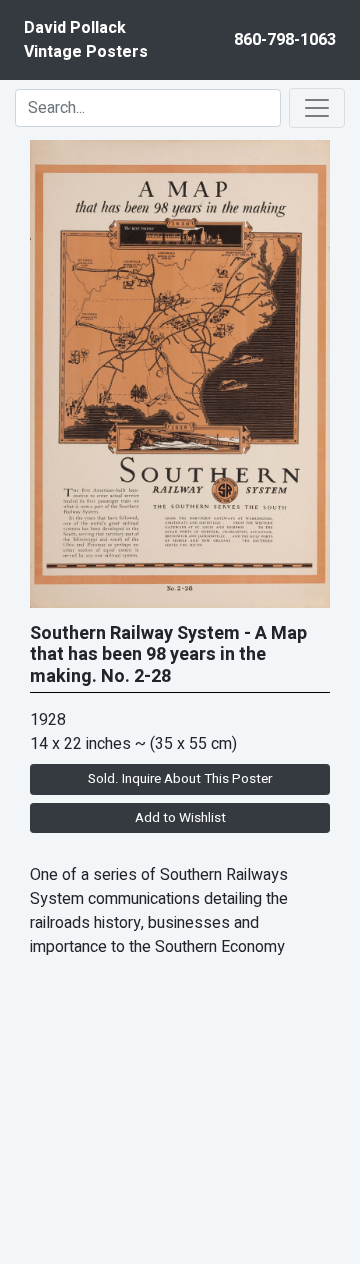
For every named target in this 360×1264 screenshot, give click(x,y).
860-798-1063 (285, 40)
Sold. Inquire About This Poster (180, 779)
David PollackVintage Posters (86, 40)
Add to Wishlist (180, 818)
